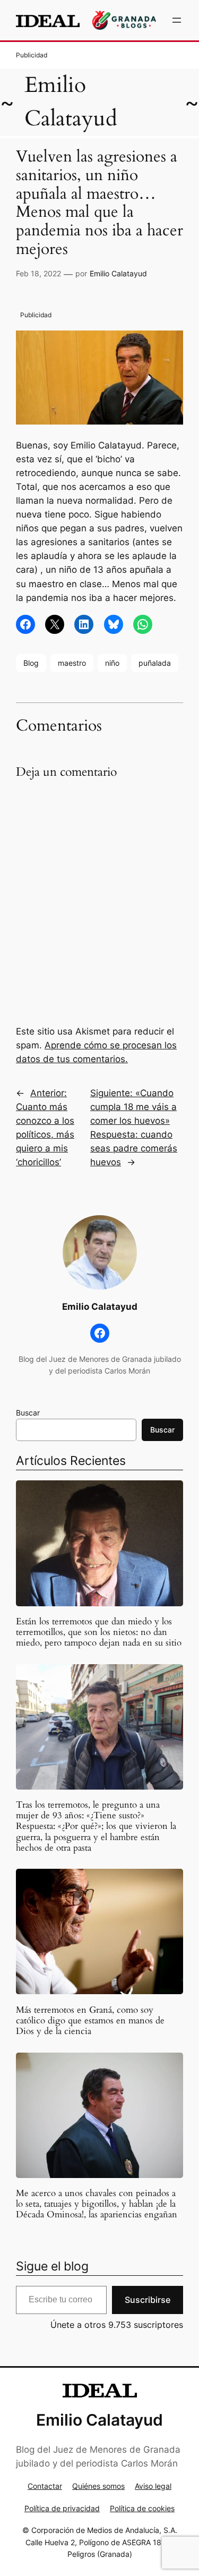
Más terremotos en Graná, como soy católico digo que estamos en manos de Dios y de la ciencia (90, 2021)
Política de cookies (142, 2508)
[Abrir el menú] (177, 20)
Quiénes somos (98, 2486)
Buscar (28, 1413)
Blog (31, 663)
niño (112, 663)
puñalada (155, 663)
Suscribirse (148, 2300)
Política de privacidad (62, 2508)
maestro (72, 663)
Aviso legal (153, 2486)
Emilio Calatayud (118, 273)
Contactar (45, 2486)
